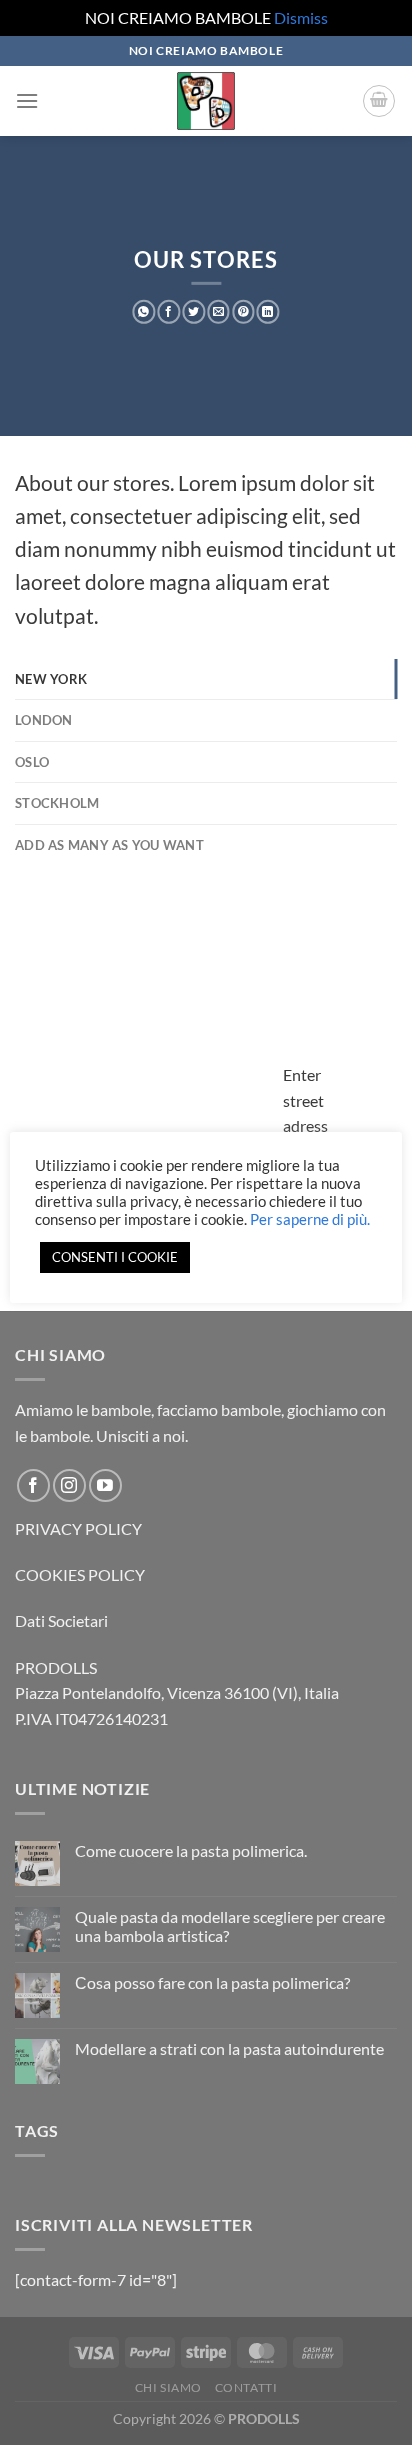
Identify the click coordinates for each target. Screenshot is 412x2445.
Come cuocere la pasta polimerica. (191, 1850)
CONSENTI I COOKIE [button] (115, 1257)
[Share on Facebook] (168, 312)
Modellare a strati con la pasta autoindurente (229, 2048)
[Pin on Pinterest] (243, 312)
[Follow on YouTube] (105, 1485)
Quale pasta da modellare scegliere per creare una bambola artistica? (230, 1926)
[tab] (206, 679)
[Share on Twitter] (193, 312)
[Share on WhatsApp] (144, 312)
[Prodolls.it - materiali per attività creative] (206, 101)
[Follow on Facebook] (33, 1485)
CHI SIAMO (169, 2387)
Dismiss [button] (301, 17)
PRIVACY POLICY (78, 1528)
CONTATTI (246, 2387)
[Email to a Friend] (218, 312)
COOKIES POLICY (80, 1574)
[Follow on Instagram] (69, 1485)
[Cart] (379, 101)
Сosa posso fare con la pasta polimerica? (212, 1982)
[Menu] (27, 100)
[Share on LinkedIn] (268, 312)
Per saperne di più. (310, 1219)
